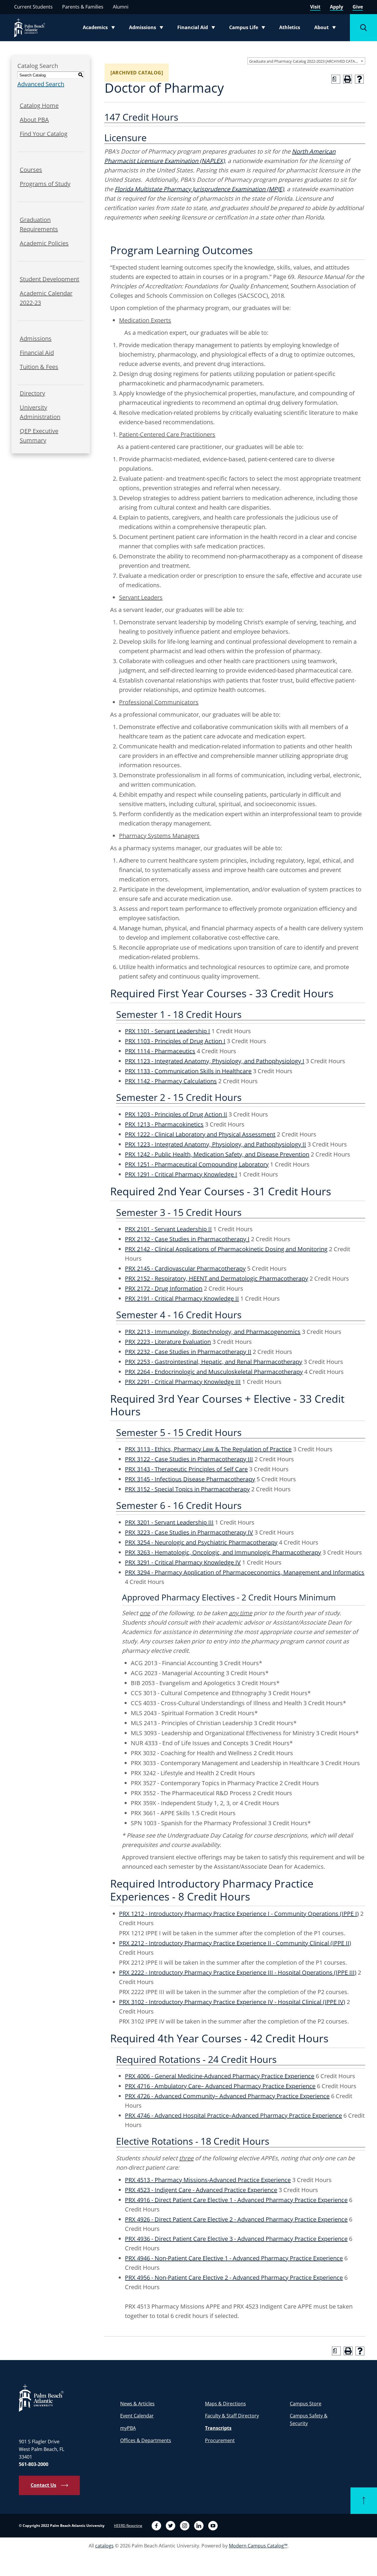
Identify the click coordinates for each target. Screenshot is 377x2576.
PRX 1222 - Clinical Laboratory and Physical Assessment (200, 1134)
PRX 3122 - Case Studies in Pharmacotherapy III (189, 1459)
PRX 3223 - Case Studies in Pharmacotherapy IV (189, 1532)
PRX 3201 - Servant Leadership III (169, 1522)
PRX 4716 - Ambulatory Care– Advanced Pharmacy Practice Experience (220, 2086)
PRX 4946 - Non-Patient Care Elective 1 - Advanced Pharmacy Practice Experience (234, 2258)
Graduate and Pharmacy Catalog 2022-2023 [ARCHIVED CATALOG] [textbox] (306, 61)
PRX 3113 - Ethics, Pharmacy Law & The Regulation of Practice (208, 1449)
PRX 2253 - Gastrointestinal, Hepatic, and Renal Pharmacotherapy (214, 1362)
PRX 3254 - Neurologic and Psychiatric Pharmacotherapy (201, 1542)
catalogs (104, 2546)
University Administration (40, 412)
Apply (337, 7)
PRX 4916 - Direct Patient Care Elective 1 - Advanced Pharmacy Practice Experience (236, 2200)
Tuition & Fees (39, 367)
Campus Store (306, 2404)
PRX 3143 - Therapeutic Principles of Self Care (186, 1469)
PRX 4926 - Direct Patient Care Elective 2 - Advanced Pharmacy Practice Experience (236, 2219)
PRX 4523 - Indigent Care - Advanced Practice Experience (201, 2190)
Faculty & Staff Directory (232, 2416)
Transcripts (218, 2428)
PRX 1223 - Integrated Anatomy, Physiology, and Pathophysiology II (215, 1144)
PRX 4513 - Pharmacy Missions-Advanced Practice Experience (208, 2180)
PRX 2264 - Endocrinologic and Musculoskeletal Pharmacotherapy (214, 1372)
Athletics (290, 27)
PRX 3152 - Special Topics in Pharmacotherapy (187, 1489)
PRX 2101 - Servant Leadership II (168, 1229)
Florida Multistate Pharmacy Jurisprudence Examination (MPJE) (199, 189)
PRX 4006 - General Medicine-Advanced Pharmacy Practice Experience (220, 2076)
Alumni (121, 7)
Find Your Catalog (44, 134)
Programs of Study (45, 184)
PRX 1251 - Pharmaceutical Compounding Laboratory (197, 1164)
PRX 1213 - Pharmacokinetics (164, 1124)
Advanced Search (41, 84)
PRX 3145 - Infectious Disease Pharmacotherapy (190, 1479)
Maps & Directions (225, 2404)
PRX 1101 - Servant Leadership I (167, 1031)
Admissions (148, 29)
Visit (315, 7)
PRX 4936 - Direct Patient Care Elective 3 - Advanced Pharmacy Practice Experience (236, 2239)
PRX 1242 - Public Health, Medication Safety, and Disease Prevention (217, 1154)
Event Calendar (137, 2416)
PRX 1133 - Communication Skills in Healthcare (188, 1071)
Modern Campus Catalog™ (258, 2546)
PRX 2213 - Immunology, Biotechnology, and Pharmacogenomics (213, 1332)
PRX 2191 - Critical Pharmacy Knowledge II (182, 1298)
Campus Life (248, 29)
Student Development (49, 279)
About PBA (34, 120)
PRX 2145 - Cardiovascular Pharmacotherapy (185, 1268)
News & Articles (137, 2404)
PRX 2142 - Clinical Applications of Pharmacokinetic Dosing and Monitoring (226, 1249)
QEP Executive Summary (39, 436)
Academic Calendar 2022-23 (46, 298)
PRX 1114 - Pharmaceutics (160, 1051)
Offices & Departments (146, 2440)
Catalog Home (39, 105)
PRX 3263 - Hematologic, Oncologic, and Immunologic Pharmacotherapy (223, 1552)
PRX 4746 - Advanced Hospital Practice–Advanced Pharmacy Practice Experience (233, 2115)
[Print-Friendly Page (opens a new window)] (348, 79)
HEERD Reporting (128, 2526)
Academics (101, 29)
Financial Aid (197, 29)
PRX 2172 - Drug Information (164, 1288)
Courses (31, 170)
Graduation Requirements (39, 224)
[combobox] (306, 61)
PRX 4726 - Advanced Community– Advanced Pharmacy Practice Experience (227, 2096)
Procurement (220, 2440)
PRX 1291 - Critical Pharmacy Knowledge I (181, 1174)
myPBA (128, 2428)
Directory (32, 393)
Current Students (33, 7)
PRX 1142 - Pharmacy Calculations (171, 1081)
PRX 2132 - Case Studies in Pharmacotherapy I (187, 1239)
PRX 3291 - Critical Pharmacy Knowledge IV (183, 1562)
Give (358, 7)
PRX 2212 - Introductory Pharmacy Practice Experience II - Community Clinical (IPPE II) (235, 1943)
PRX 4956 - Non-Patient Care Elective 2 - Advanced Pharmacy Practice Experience (234, 2278)
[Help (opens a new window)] (359, 79)
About (327, 29)
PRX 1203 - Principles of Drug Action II (176, 1114)
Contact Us (43, 2485)
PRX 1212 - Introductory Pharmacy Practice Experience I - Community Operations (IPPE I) (239, 1914)
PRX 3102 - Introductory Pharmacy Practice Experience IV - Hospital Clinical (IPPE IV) (232, 2002)
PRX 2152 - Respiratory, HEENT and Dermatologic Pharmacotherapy (216, 1278)
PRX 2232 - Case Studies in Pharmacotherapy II (188, 1352)
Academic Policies (44, 243)
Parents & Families (83, 7)
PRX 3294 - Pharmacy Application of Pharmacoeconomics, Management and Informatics (245, 1572)
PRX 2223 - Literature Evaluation (168, 1342)
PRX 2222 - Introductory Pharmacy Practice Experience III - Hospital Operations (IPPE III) (238, 1972)
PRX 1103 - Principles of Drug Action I (175, 1041)
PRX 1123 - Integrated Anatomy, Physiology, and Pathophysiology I (215, 1061)
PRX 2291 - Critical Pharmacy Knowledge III (183, 1382)
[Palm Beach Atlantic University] (41, 2398)
